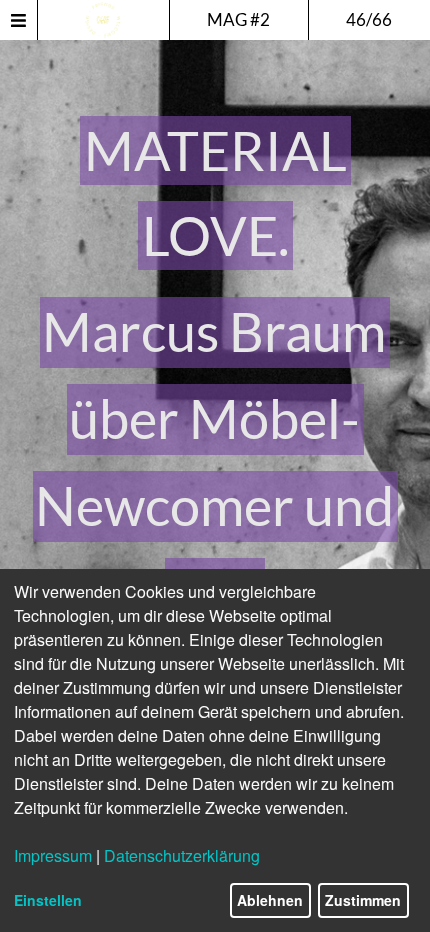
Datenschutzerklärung (182, 855)
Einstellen (48, 900)
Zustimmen (363, 900)
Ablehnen (270, 900)
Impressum (53, 855)
